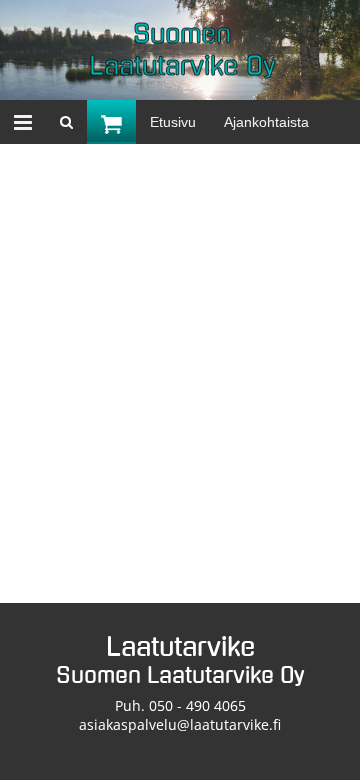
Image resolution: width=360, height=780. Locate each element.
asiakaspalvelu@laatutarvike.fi (180, 724)
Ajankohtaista (266, 122)
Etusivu (173, 122)
